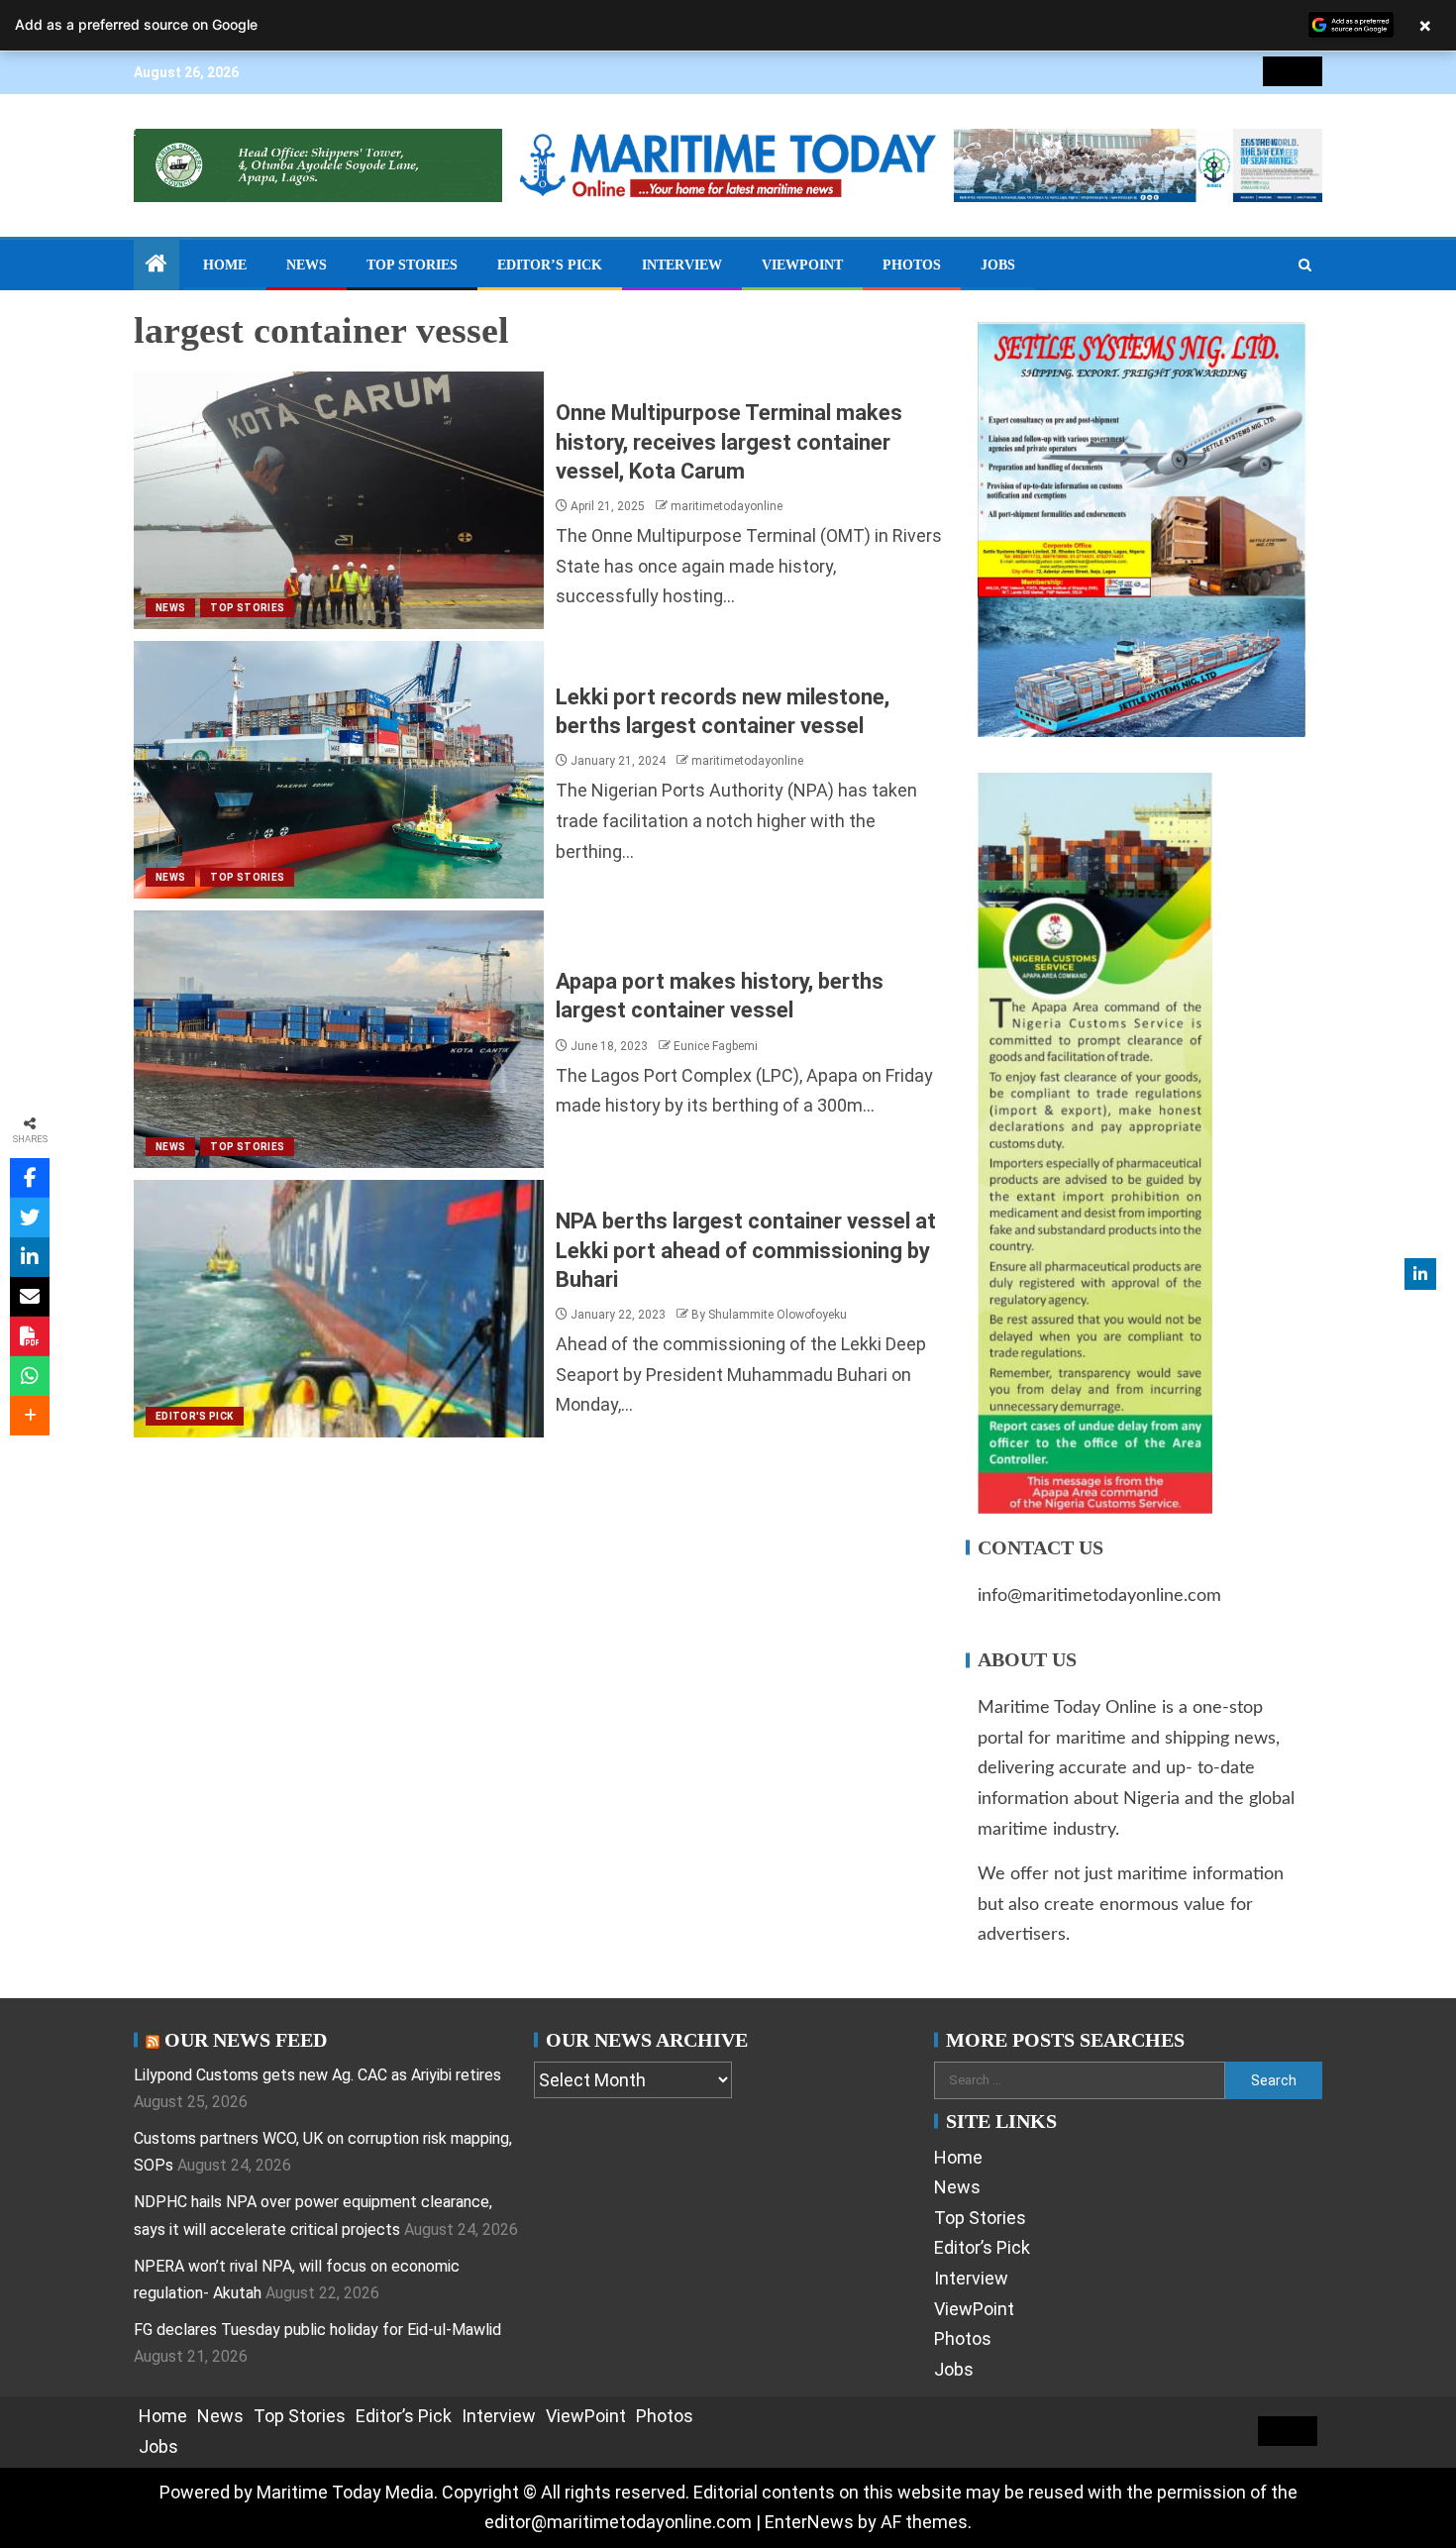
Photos (912, 265)
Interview (682, 265)
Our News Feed (246, 2040)
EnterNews (809, 2522)
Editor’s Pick (550, 265)
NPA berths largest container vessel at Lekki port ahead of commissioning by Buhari (746, 1250)
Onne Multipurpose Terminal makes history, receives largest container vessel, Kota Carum (729, 442)
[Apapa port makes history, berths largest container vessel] (339, 1039)
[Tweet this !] (30, 1218)
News (307, 265)
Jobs (998, 265)
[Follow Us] (1420, 1274)
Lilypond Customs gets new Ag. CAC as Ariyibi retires (317, 2075)
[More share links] (30, 1416)
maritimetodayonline (727, 506)
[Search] (1305, 265)
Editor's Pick (195, 1416)
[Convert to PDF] (30, 1336)
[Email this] (30, 1297)
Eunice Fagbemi (716, 1046)
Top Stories (412, 265)
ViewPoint (802, 265)
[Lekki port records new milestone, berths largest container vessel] (339, 770)
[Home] (156, 265)
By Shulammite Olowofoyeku (769, 1315)
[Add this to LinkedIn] (30, 1257)
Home (225, 265)
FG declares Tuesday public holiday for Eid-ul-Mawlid (317, 2330)
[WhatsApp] (30, 1376)
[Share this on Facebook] (30, 1178)
